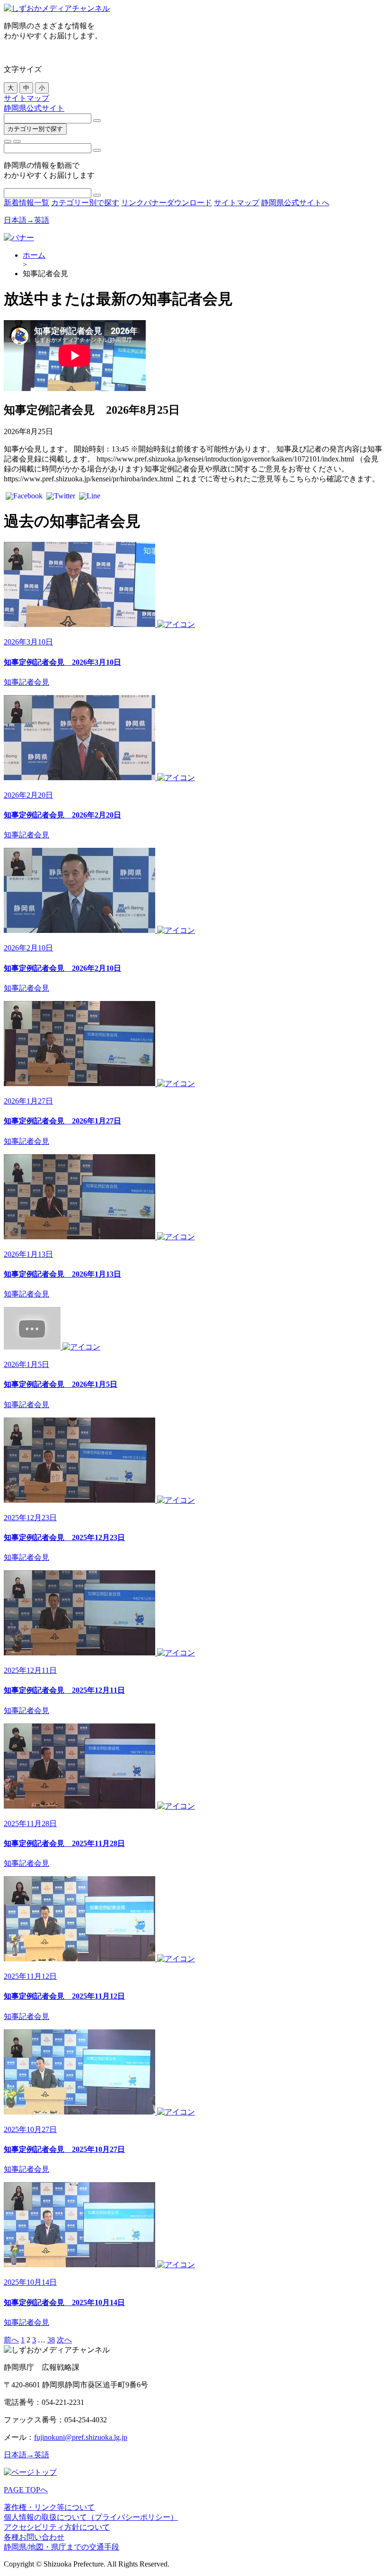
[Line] (90, 497)
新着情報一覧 (26, 203)
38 (51, 2340)
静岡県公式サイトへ (295, 203)
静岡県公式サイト (34, 108)
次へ (64, 2340)
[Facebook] (24, 497)
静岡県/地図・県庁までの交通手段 (62, 2547)
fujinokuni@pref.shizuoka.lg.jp (81, 2437)
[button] (8, 141)
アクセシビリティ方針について (57, 2527)
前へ (11, 2340)
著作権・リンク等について (49, 2507)
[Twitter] (61, 497)
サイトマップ (26, 98)
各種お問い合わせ (34, 2537)
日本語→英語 (26, 220)
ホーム (34, 255)
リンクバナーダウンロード (167, 203)
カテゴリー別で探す (35, 129)
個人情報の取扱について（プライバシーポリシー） (91, 2517)
